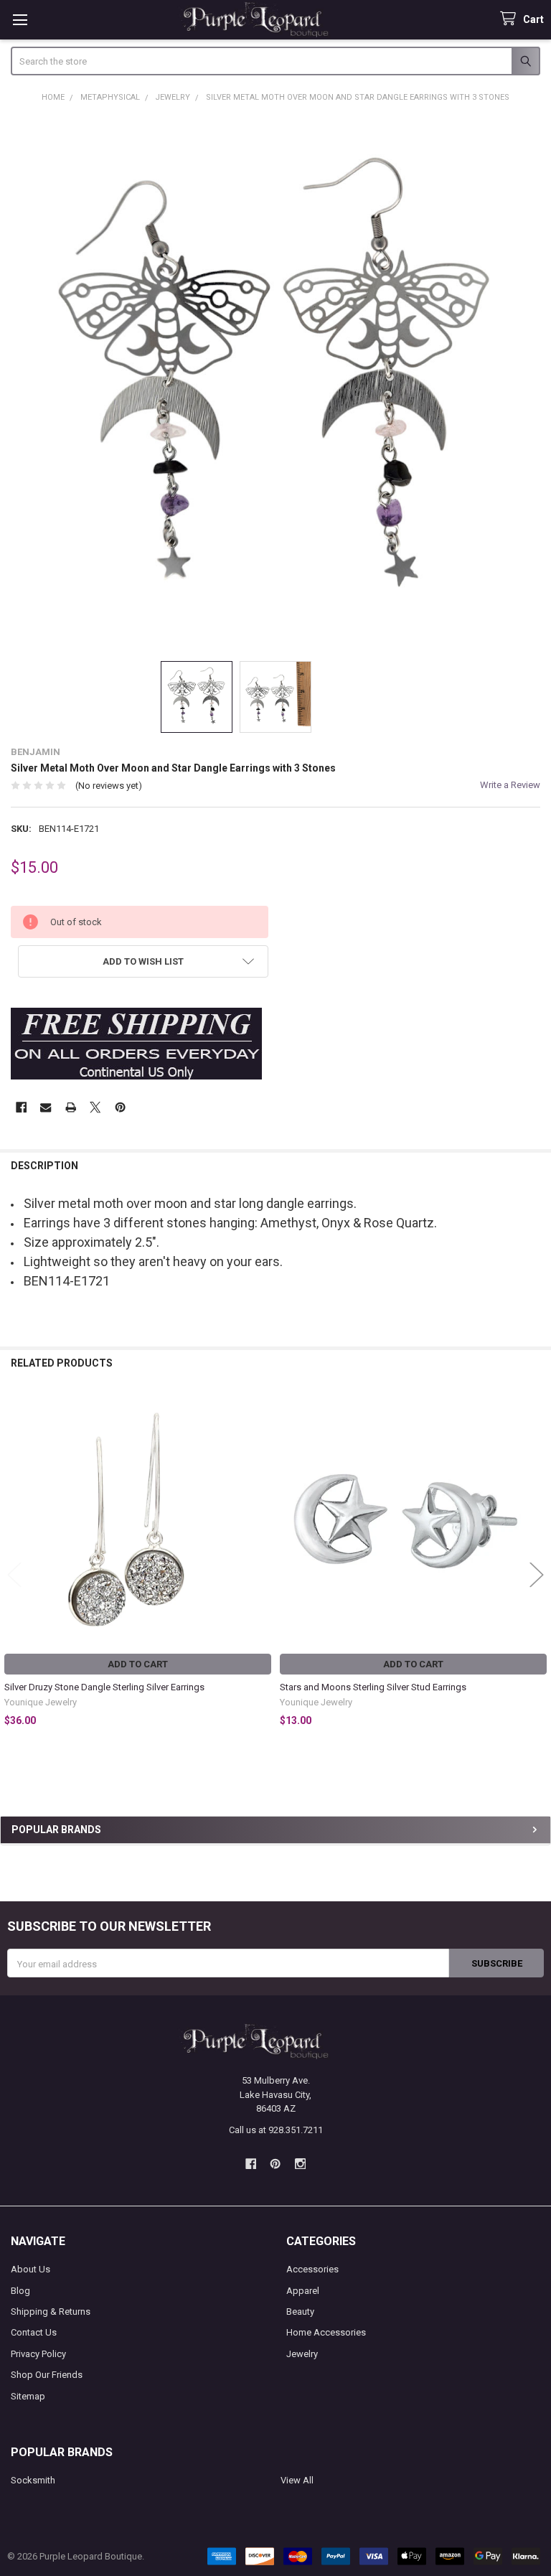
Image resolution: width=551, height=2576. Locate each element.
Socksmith (33, 2480)
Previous (14, 1575)
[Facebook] (21, 1107)
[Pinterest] (120, 1107)
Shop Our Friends (47, 2375)
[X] (95, 1107)
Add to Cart (138, 1664)
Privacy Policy (38, 2354)
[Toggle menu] (20, 20)
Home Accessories (326, 2332)
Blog (20, 2291)
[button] (143, 961)
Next (537, 1575)
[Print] (71, 1107)
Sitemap (28, 2396)
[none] (276, 381)
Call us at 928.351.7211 (276, 2130)
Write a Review (510, 785)
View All (297, 2480)
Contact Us (34, 2332)
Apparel (303, 2291)
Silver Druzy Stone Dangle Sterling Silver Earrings (104, 1687)
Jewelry (302, 2354)
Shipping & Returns (51, 2312)
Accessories (312, 2269)
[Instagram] (300, 2164)
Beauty (300, 2312)
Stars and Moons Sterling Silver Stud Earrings (373, 1687)
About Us (30, 2269)
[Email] (46, 1107)
